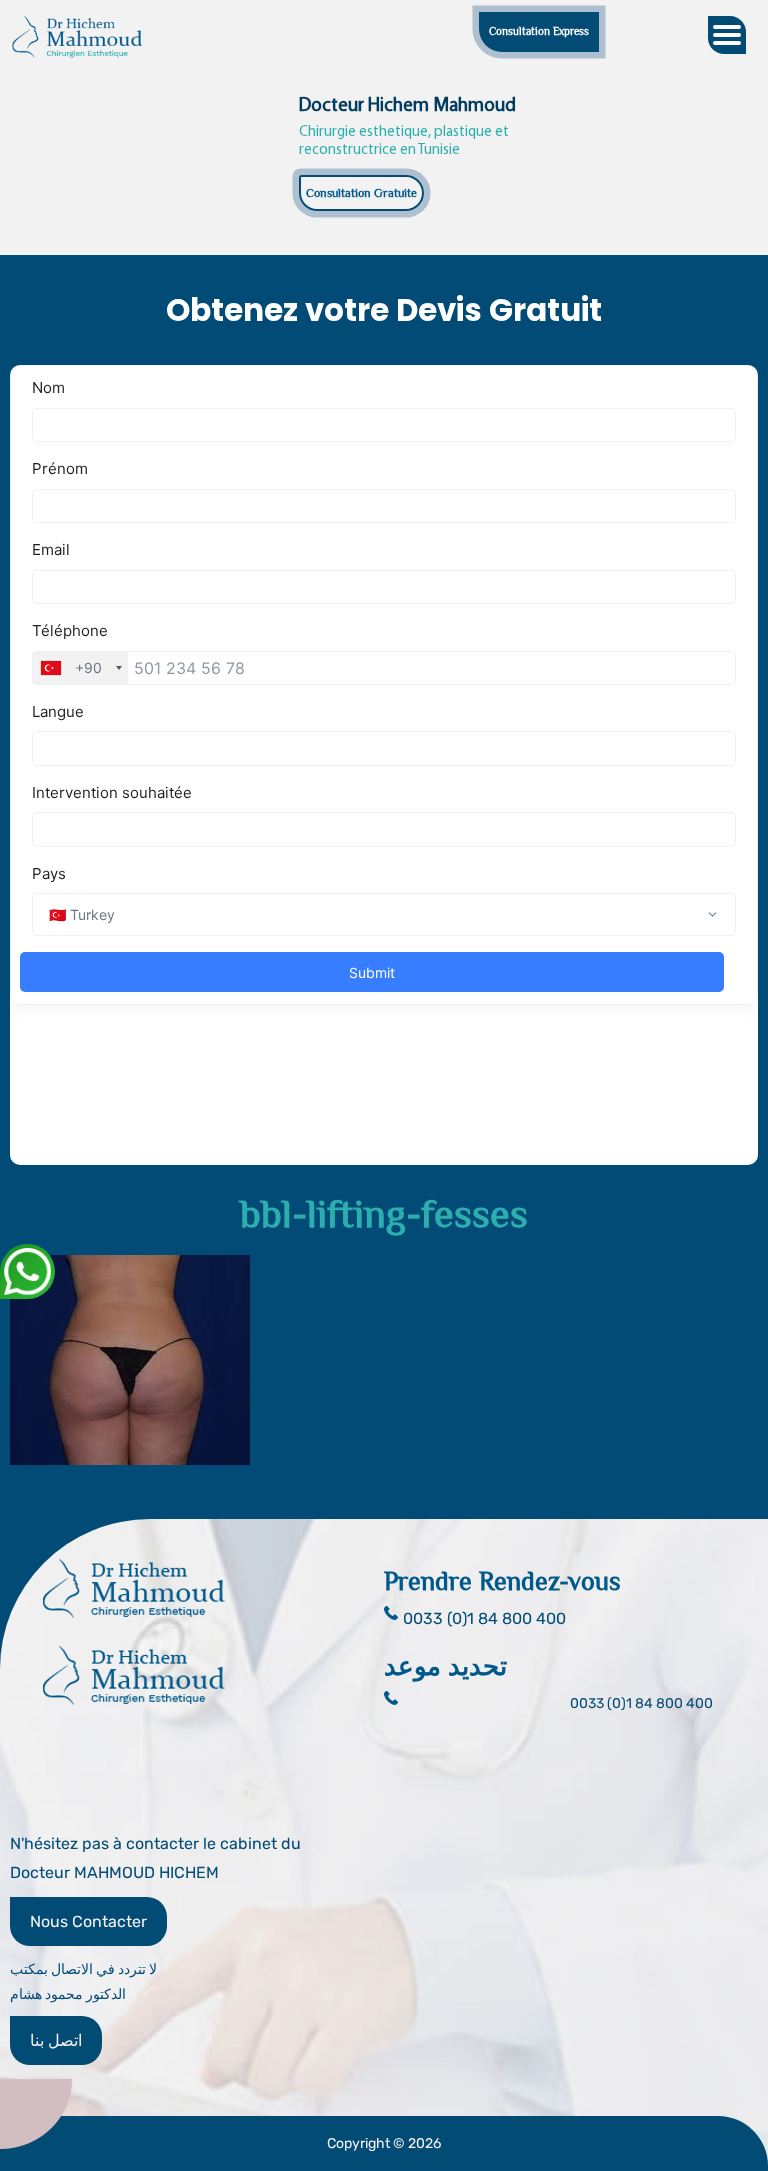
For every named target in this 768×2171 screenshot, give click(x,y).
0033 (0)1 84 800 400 (641, 1703)
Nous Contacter (88, 1921)
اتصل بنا (56, 2040)
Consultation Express (539, 31)
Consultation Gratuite (361, 193)
